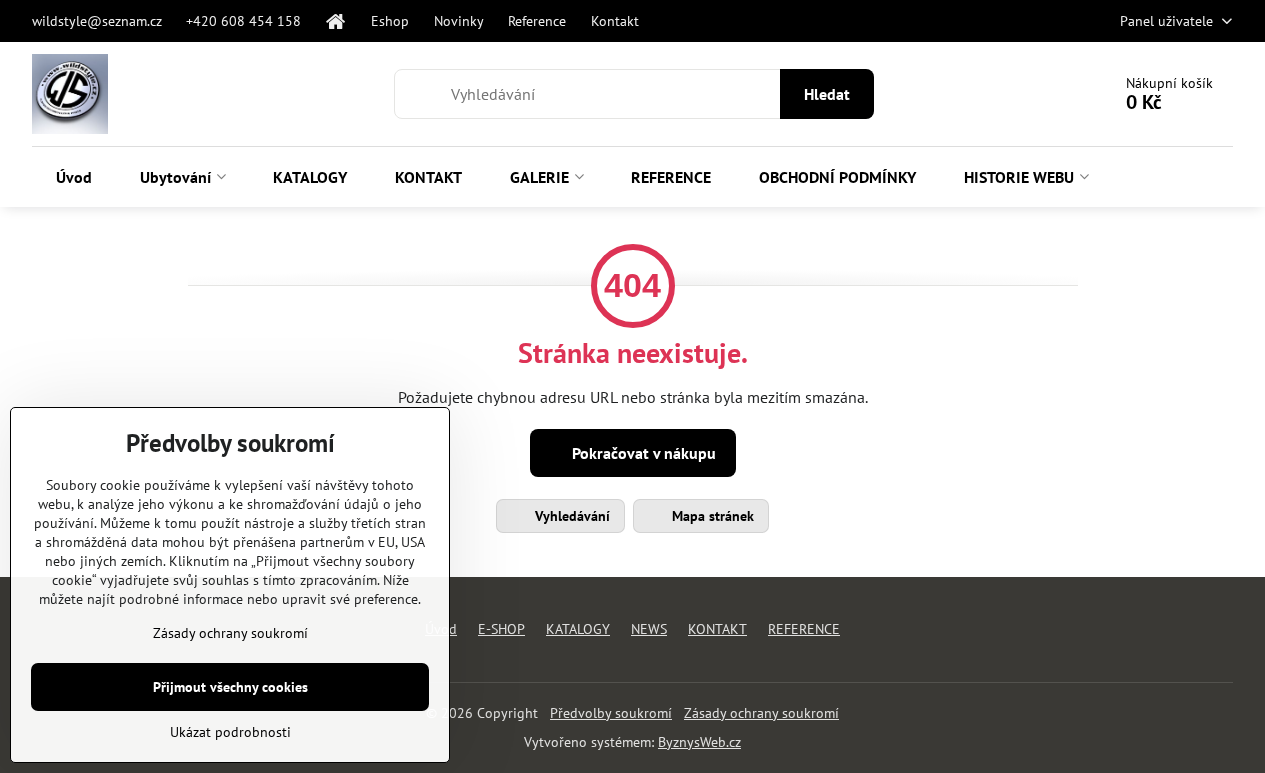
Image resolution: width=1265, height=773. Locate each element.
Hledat (827, 94)
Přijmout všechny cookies (230, 687)
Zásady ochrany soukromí (761, 713)
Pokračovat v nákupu (642, 453)
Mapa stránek (711, 516)
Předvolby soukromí (611, 713)
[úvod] (336, 21)
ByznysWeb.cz (699, 742)
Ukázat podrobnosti (230, 732)
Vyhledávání (570, 516)
